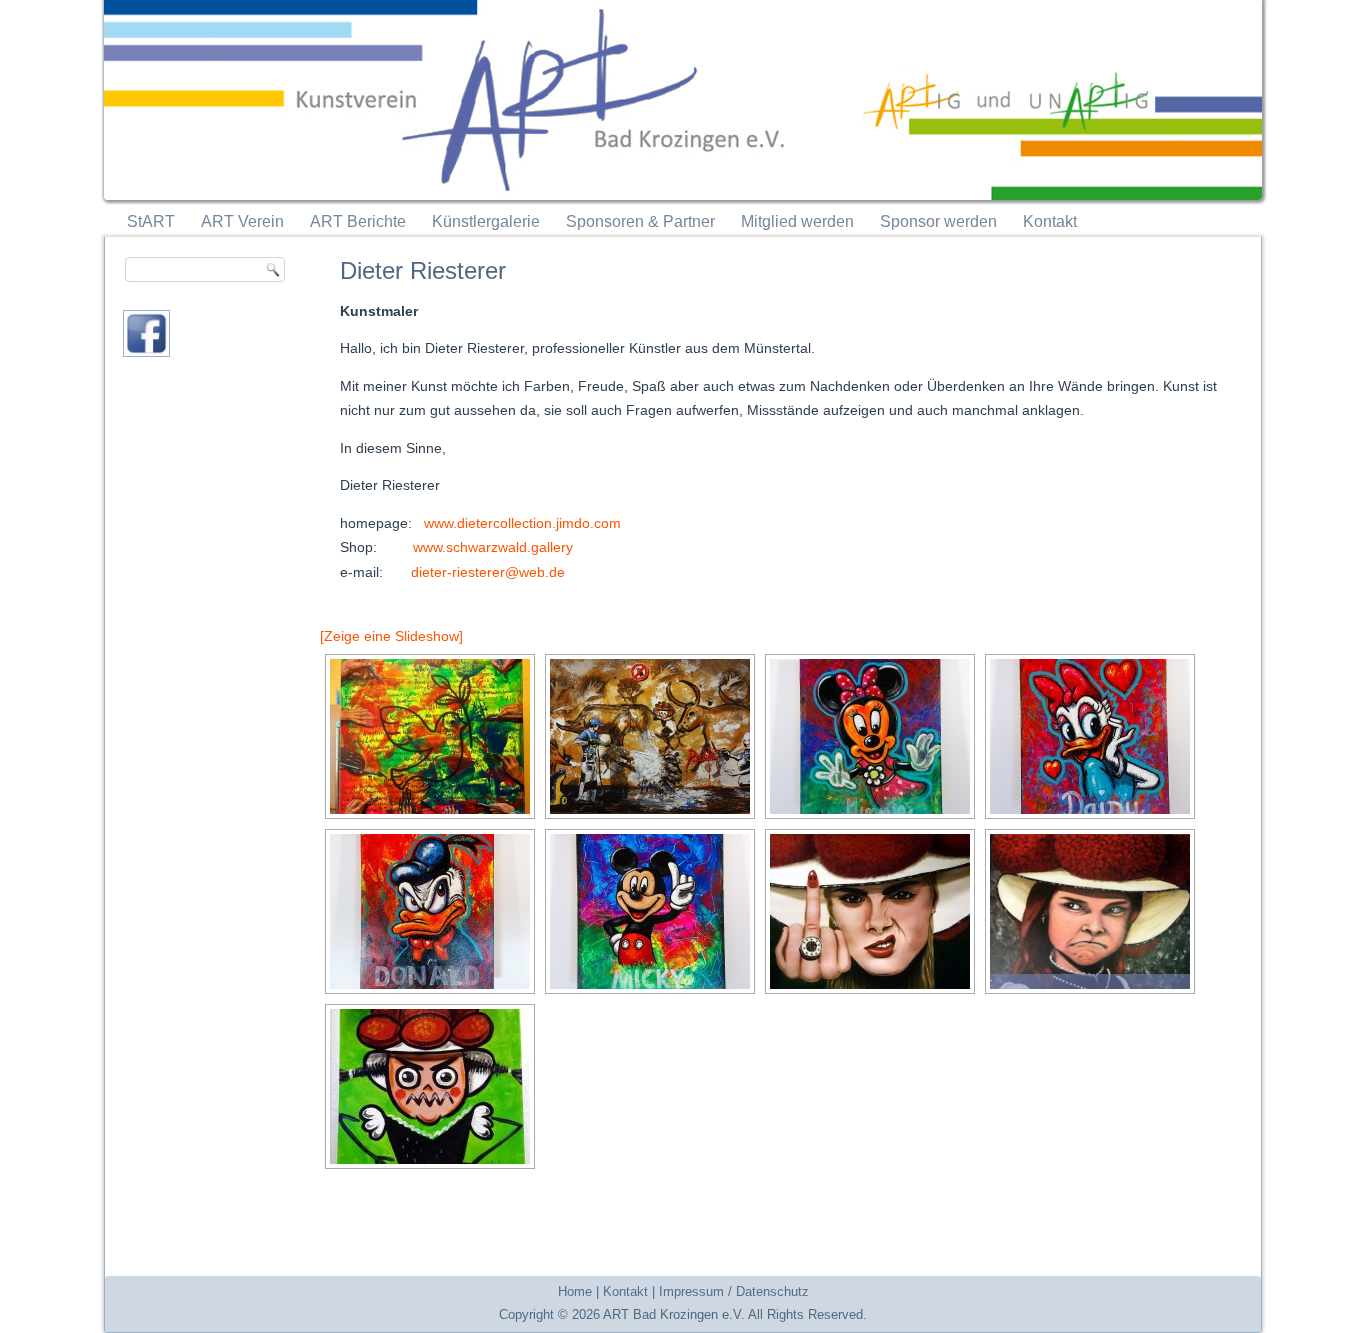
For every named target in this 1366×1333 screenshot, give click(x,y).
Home (575, 1291)
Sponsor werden (938, 221)
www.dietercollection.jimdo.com (522, 523)
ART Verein (242, 221)
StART (151, 221)
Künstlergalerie (486, 221)
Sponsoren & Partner (640, 221)
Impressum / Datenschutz (734, 1291)
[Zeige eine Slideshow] (391, 636)
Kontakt (1050, 221)
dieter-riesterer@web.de (488, 572)
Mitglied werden (797, 221)
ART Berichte (358, 221)
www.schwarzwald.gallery (493, 547)
